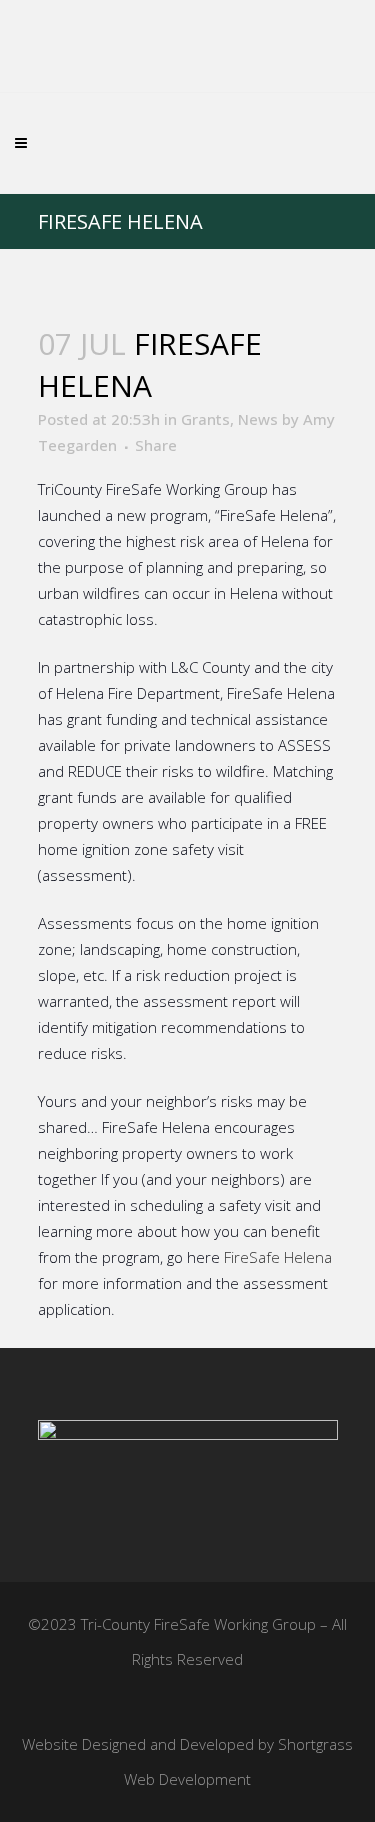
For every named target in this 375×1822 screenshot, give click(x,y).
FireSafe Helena (278, 1257)
